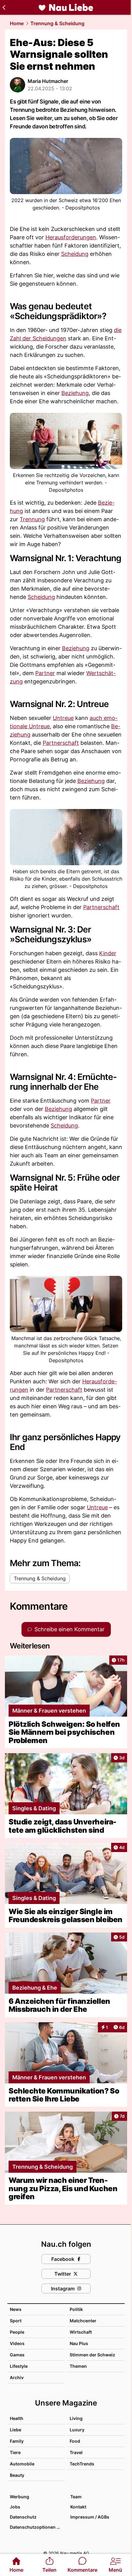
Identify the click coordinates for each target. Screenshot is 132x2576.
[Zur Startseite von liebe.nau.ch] (66, 7)
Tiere (15, 2452)
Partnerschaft (61, 743)
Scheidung (75, 254)
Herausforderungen (71, 237)
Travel (76, 2452)
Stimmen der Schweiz (92, 2355)
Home (17, 23)
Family (17, 2441)
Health (17, 2418)
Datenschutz (23, 2517)
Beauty (17, 2475)
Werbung (19, 2497)
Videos (17, 2343)
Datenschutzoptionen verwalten (37, 2527)
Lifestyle (19, 2366)
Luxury (77, 2430)
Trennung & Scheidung (57, 23)
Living (76, 2418)
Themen (78, 2366)
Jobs (15, 2507)
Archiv (17, 2377)
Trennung (32, 519)
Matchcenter (83, 2321)
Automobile (22, 2464)
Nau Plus (79, 2343)
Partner (45, 673)
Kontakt (78, 2507)
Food (75, 2441)
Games (17, 2355)
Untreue (63, 718)
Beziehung (75, 393)
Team (76, 2497)
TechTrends (82, 2464)
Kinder (108, 953)
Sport (16, 2321)
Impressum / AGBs (90, 2517)
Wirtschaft (81, 2332)
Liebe (16, 2430)
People (17, 2332)
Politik (76, 2309)
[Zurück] (4, 7)
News (16, 2309)
